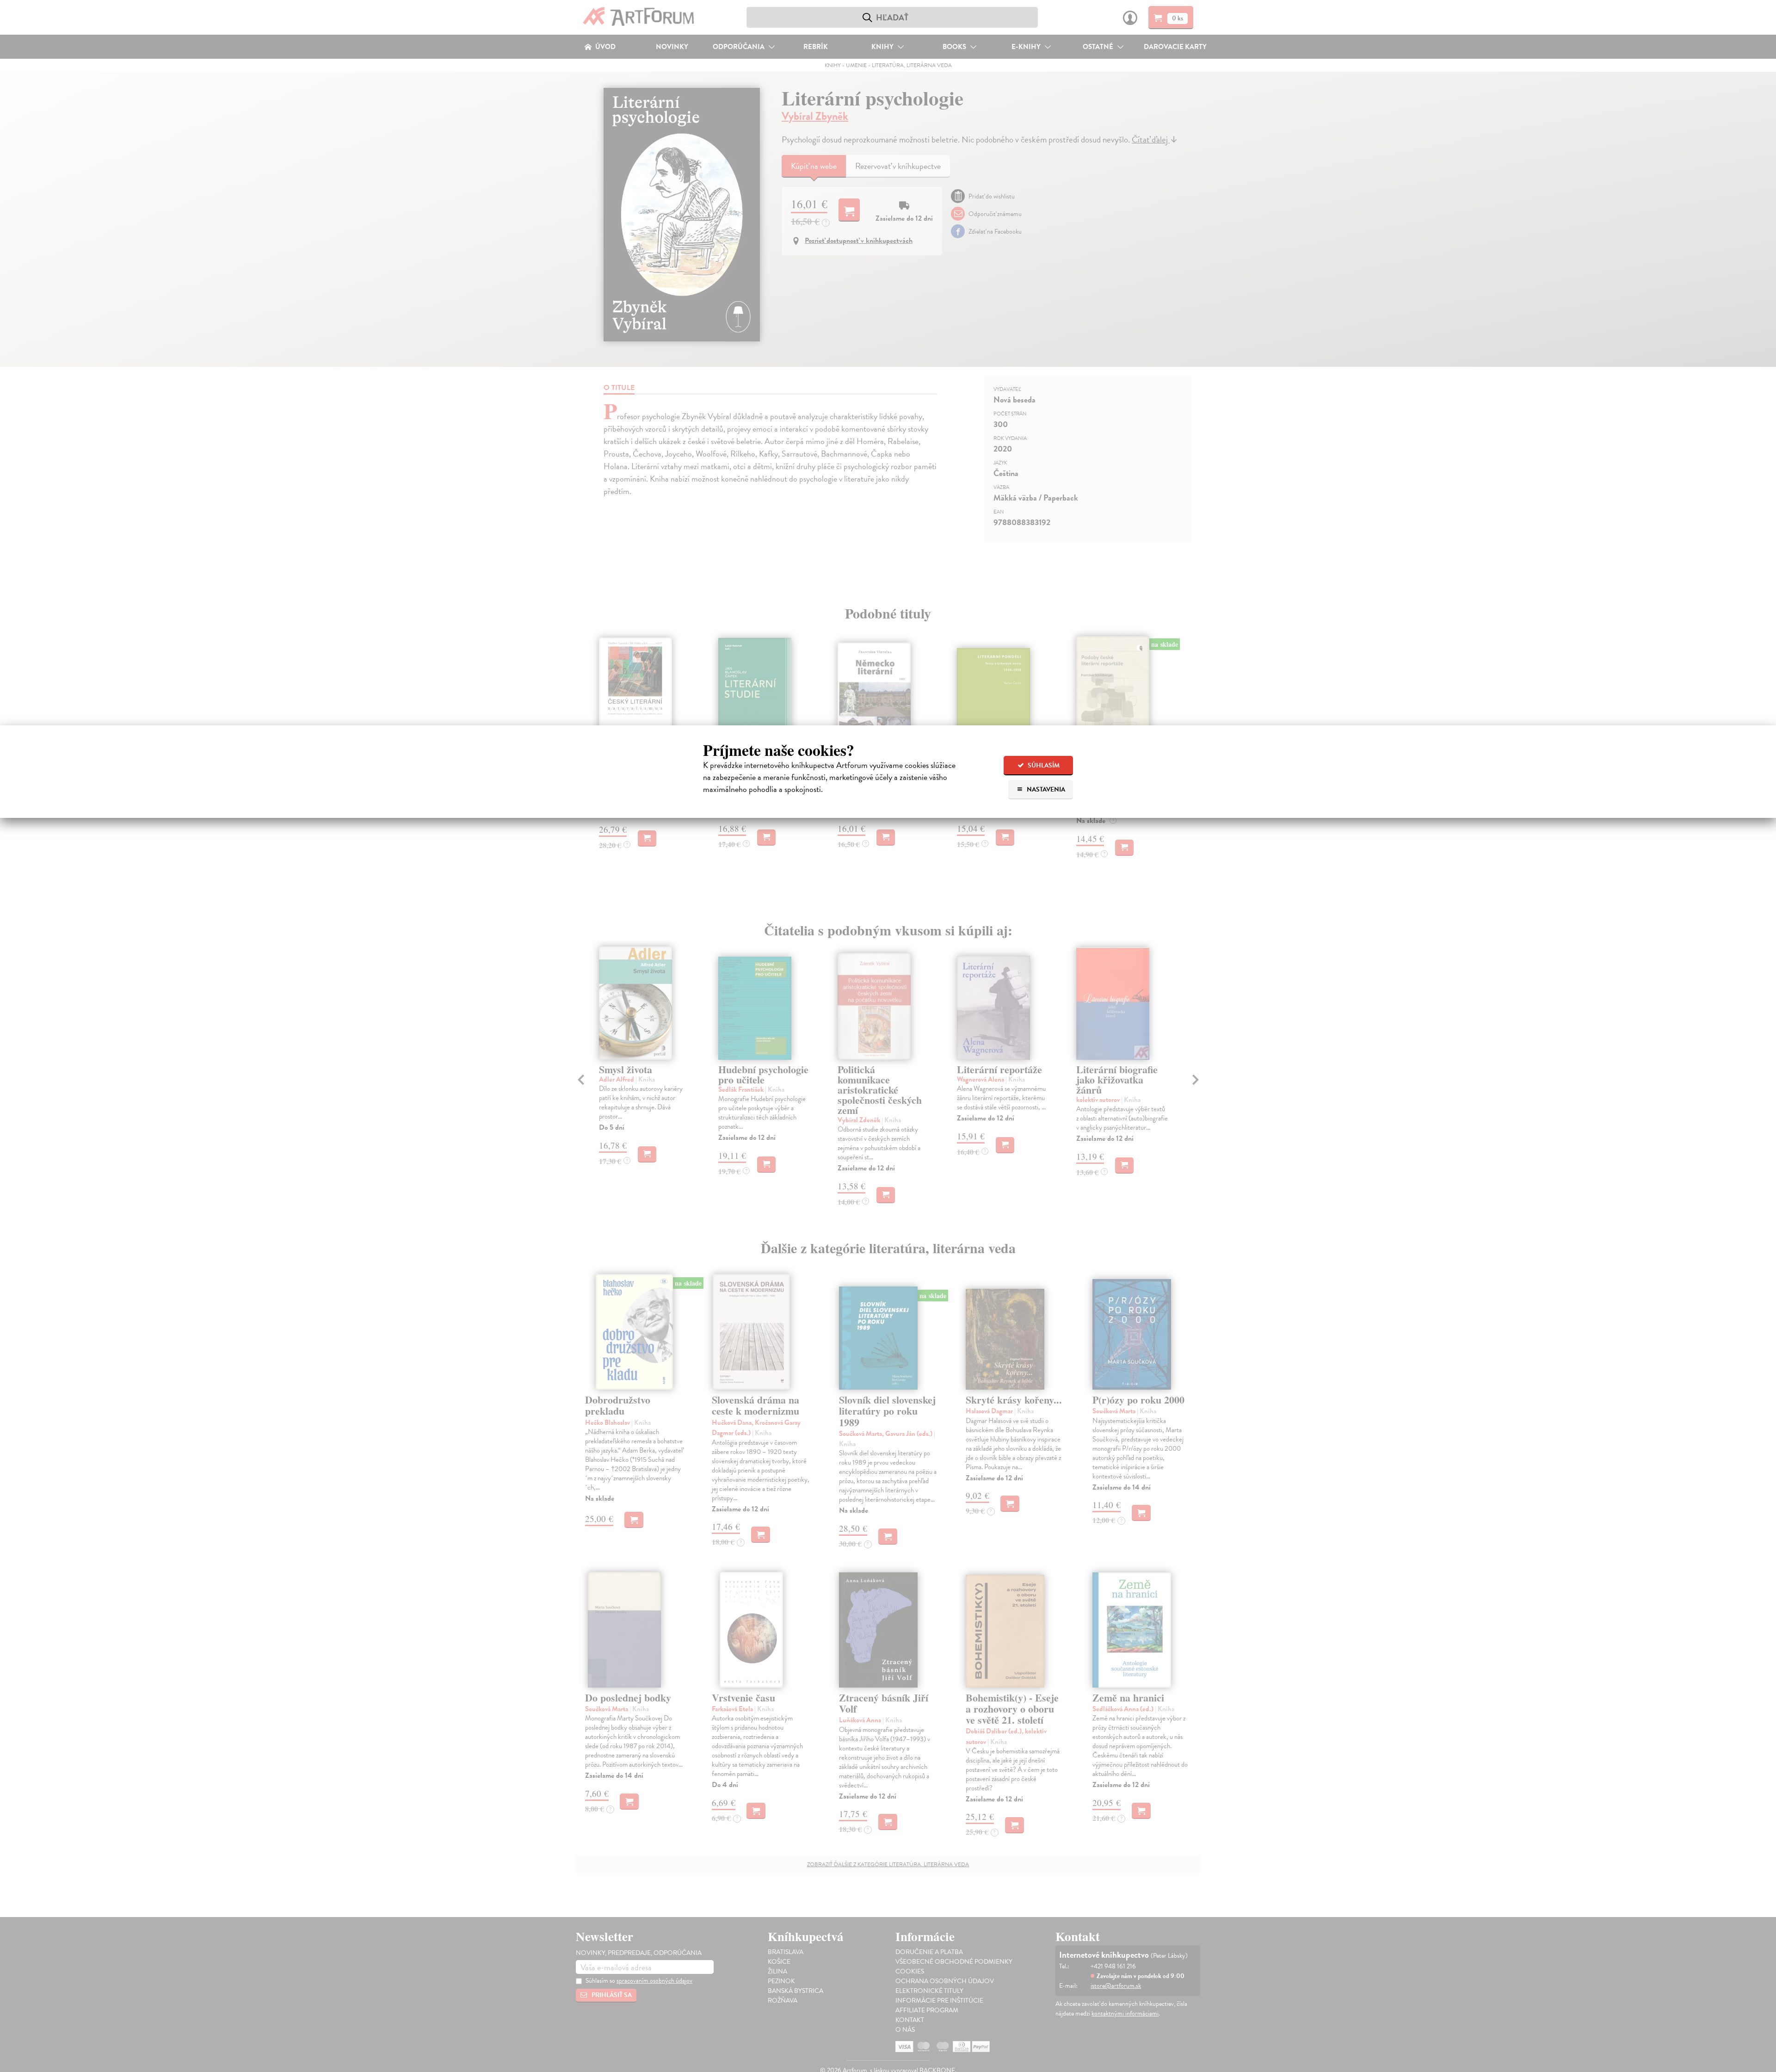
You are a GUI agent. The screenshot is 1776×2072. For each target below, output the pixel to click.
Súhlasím (1043, 765)
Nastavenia (1045, 789)
